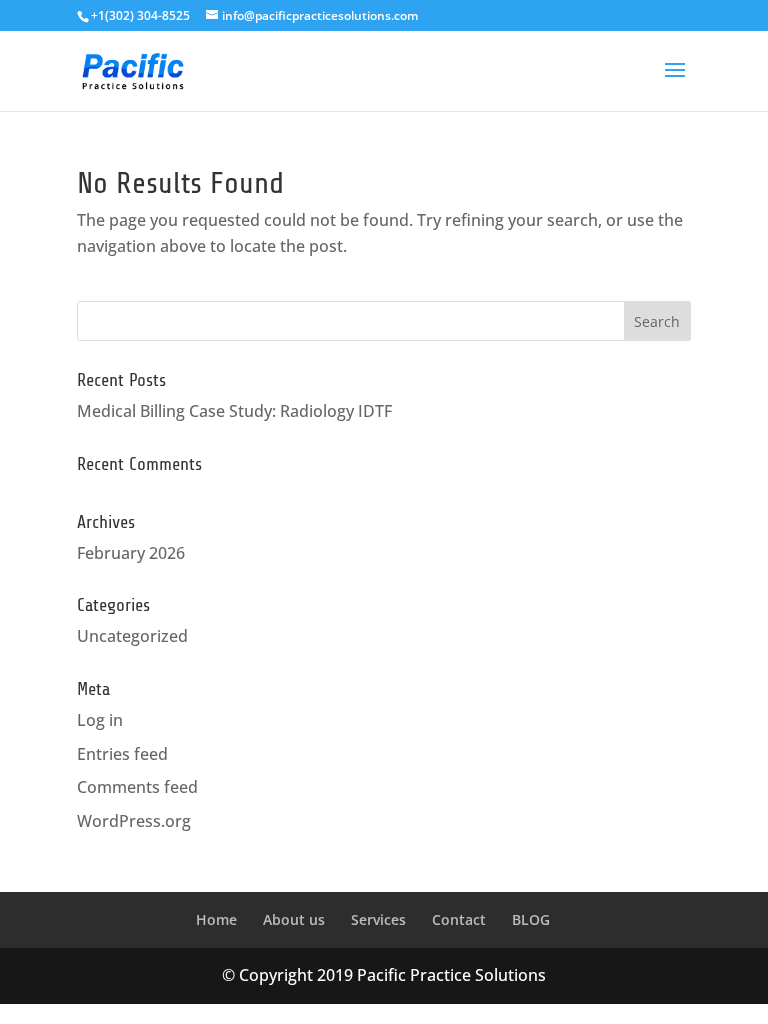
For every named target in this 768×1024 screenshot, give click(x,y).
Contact (459, 919)
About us (294, 919)
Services (378, 919)
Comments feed (137, 787)
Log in (100, 720)
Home (216, 919)
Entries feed (122, 754)
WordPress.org (134, 821)
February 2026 (131, 553)
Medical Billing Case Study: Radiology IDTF (234, 411)
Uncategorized (132, 636)
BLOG (531, 919)
